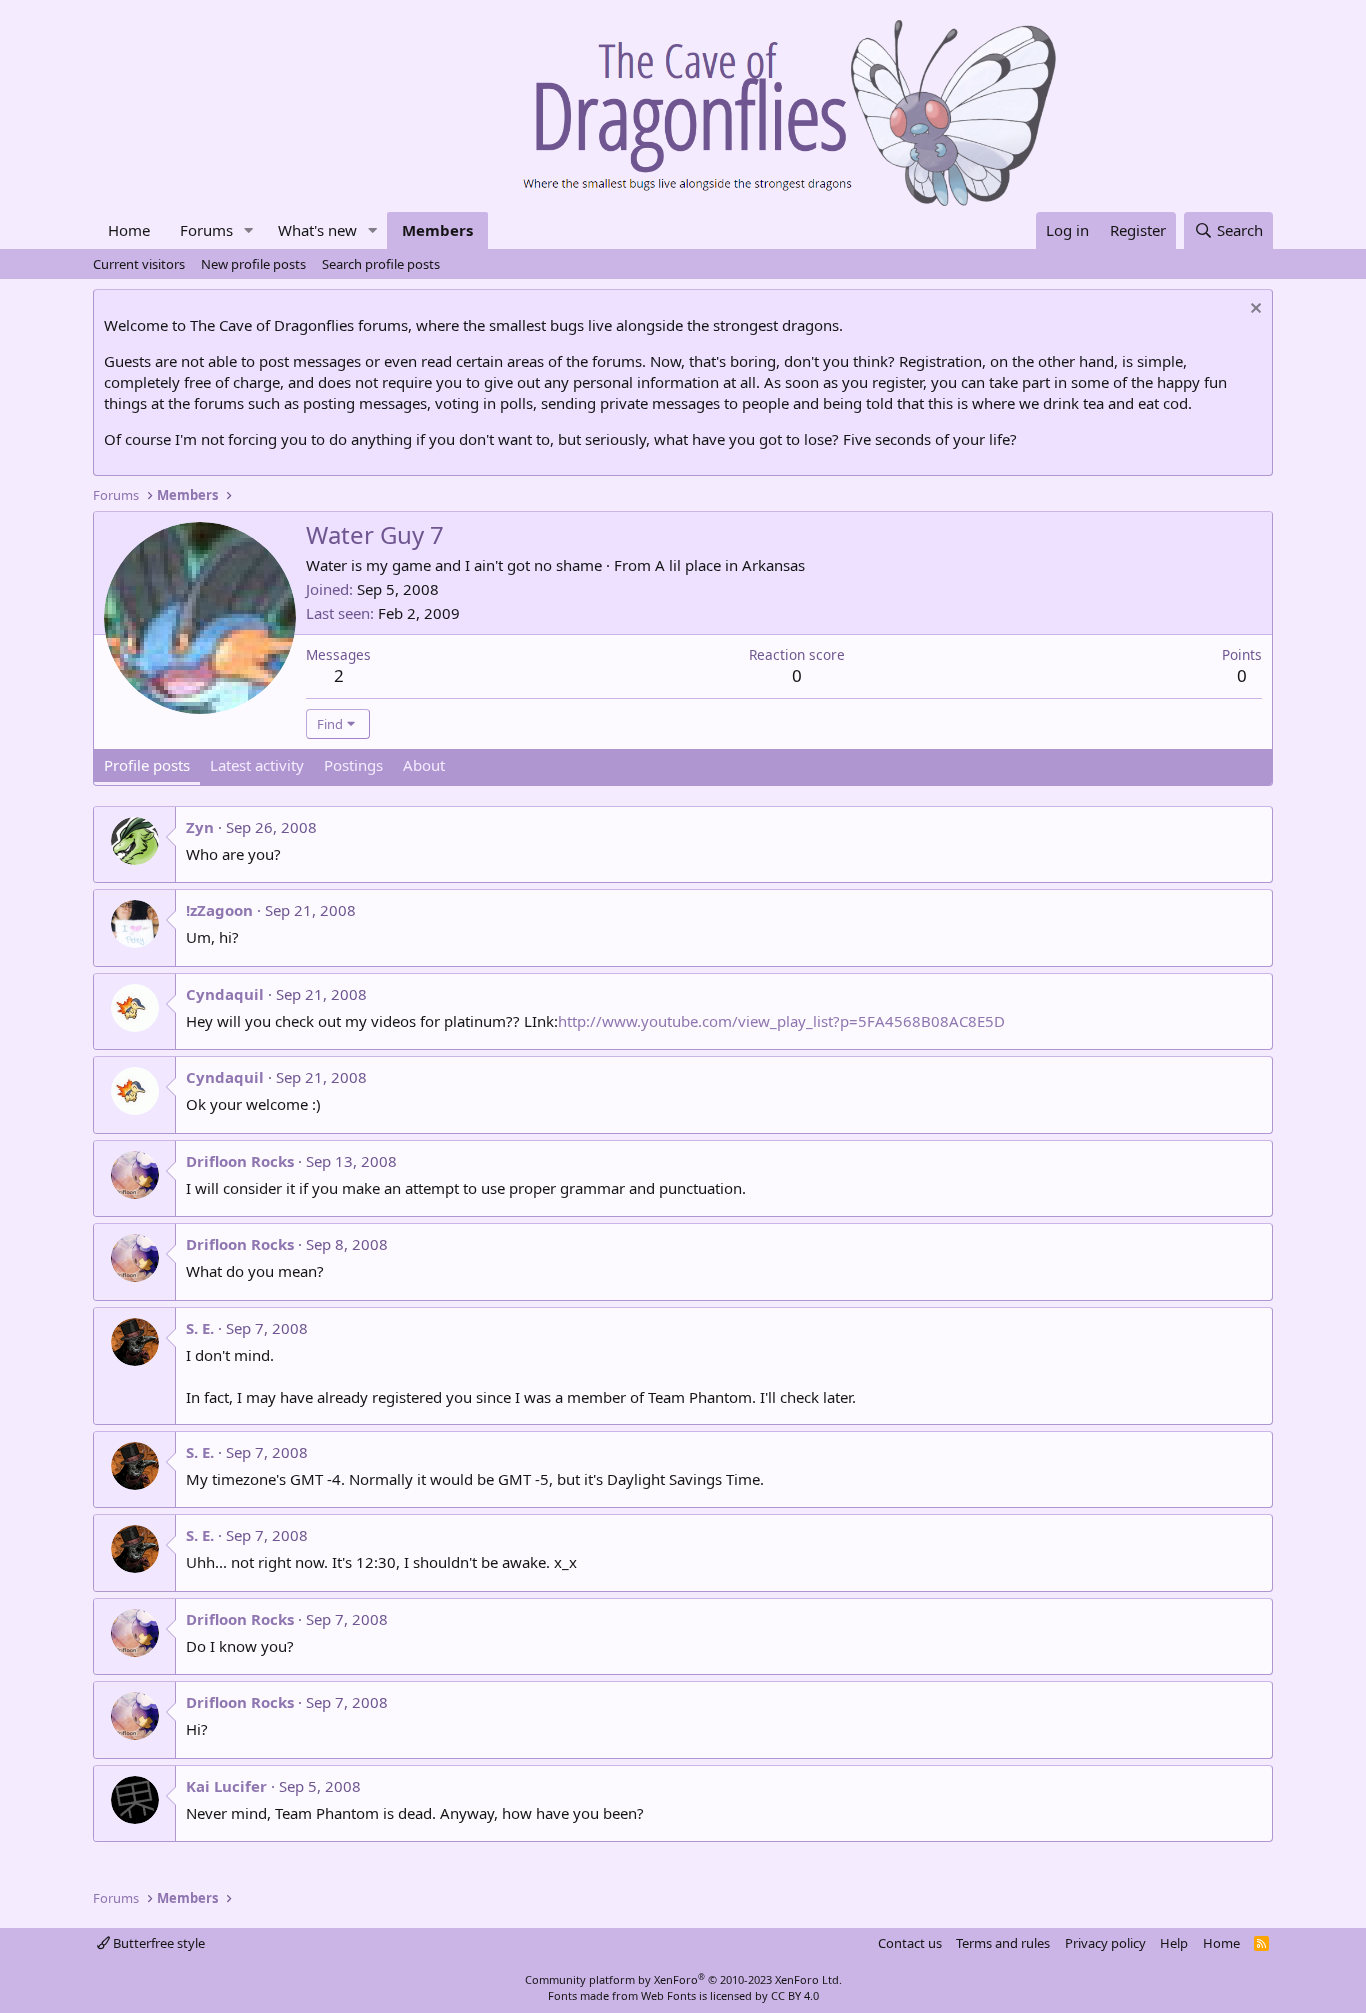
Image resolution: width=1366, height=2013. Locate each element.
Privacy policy (1105, 1943)
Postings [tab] (353, 765)
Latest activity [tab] (257, 765)
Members (437, 230)
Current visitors (139, 264)
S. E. (200, 1328)
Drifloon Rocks (240, 1161)
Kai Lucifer (226, 1786)
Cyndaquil (225, 994)
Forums (206, 230)
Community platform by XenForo (683, 1979)
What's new (317, 230)
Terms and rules (1003, 1943)
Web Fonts (668, 1995)
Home (129, 230)
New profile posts (253, 264)
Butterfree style (157, 1943)
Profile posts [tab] (147, 765)
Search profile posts (381, 264)
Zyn (200, 827)
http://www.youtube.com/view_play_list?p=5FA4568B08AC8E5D (781, 1021)
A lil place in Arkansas (730, 565)
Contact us (910, 1943)
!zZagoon (219, 910)
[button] (249, 230)
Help (1174, 1943)
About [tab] (424, 765)
